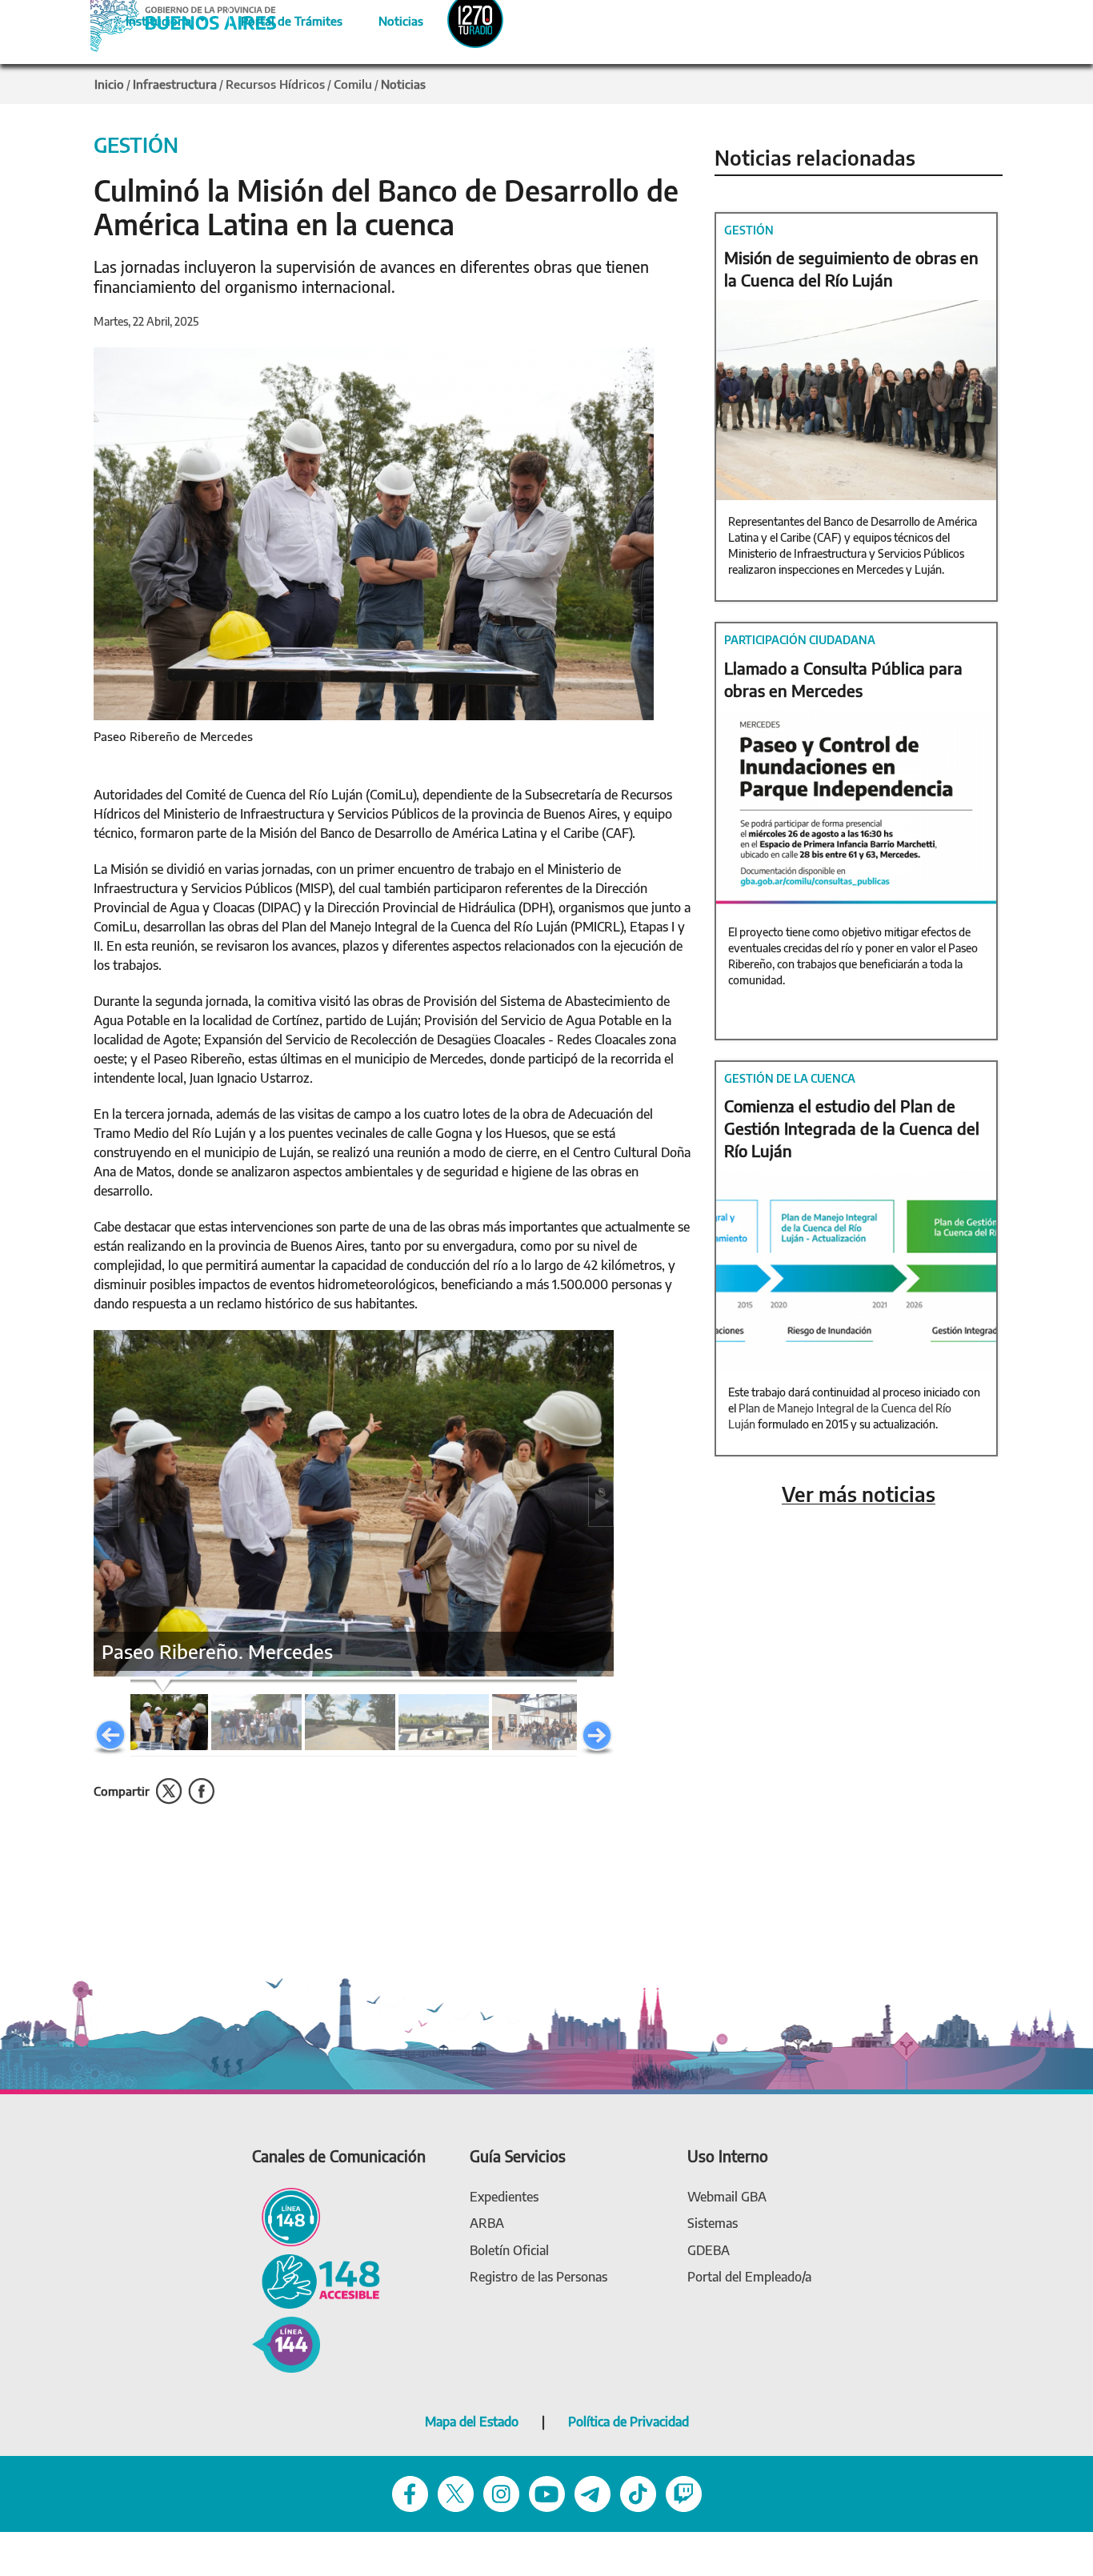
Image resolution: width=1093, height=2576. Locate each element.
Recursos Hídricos (275, 84)
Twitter (169, 1791)
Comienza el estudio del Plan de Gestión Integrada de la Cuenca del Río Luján (852, 1128)
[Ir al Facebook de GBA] (410, 2492)
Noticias (388, 18)
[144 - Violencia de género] (286, 2344)
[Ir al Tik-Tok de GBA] (638, 2492)
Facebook (201, 1791)
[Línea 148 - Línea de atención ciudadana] (286, 2215)
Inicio (109, 84)
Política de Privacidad (629, 2422)
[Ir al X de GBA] (456, 2492)
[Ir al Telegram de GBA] (593, 2492)
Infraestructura (175, 84)
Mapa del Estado (472, 2422)
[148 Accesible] (316, 2280)
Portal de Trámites (283, 18)
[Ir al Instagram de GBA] (501, 2492)
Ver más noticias (859, 1494)
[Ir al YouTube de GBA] (547, 2492)
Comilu (353, 84)
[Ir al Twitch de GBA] (684, 2492)
